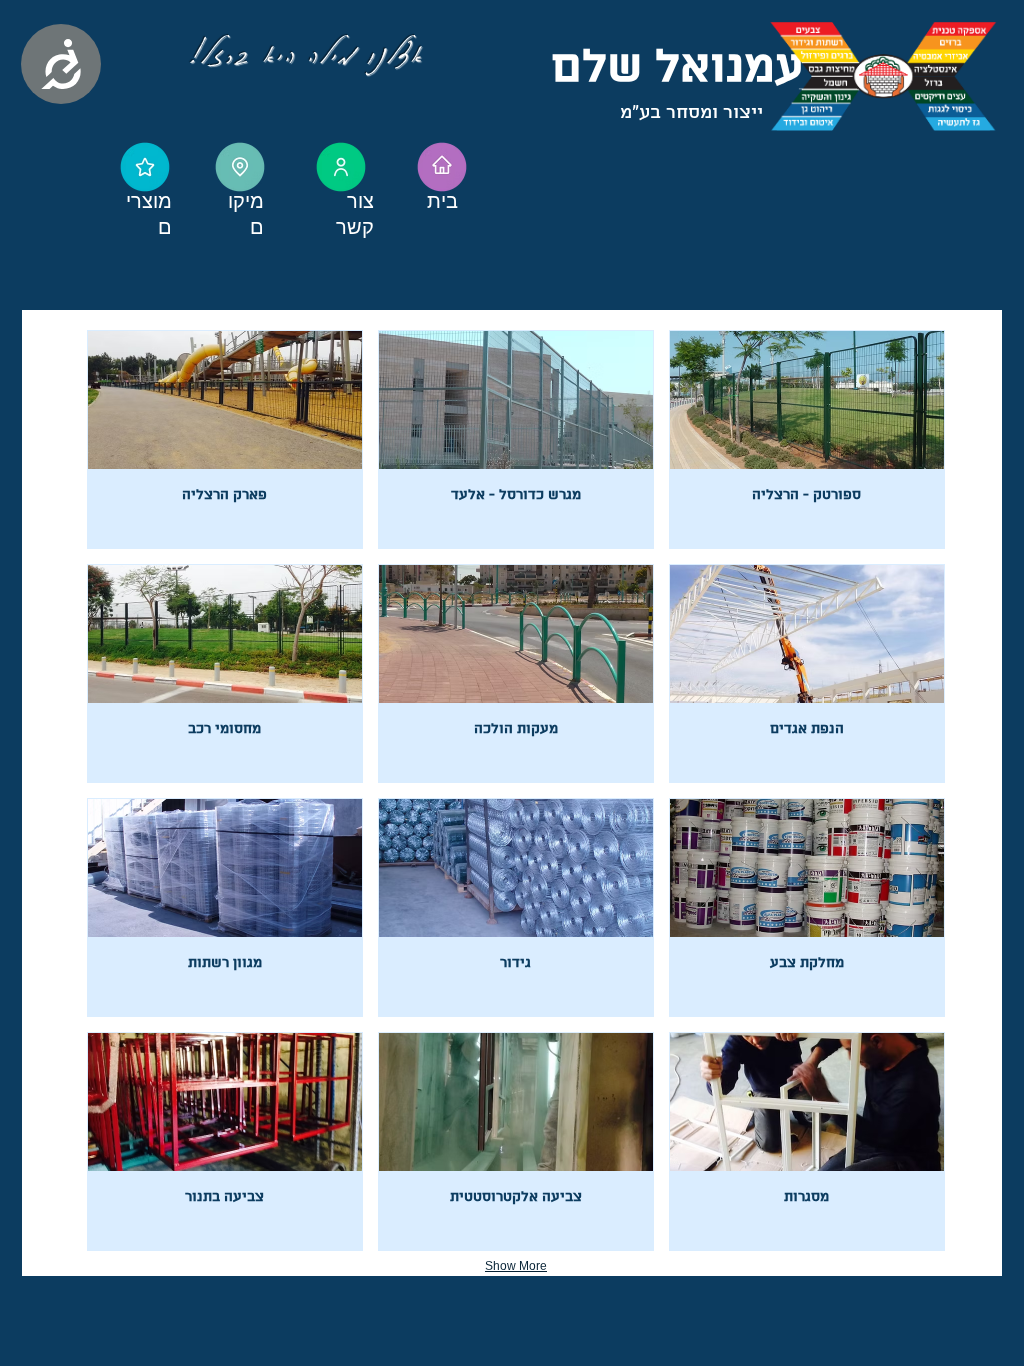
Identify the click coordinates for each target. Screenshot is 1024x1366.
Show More (516, 1266)
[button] (225, 439)
